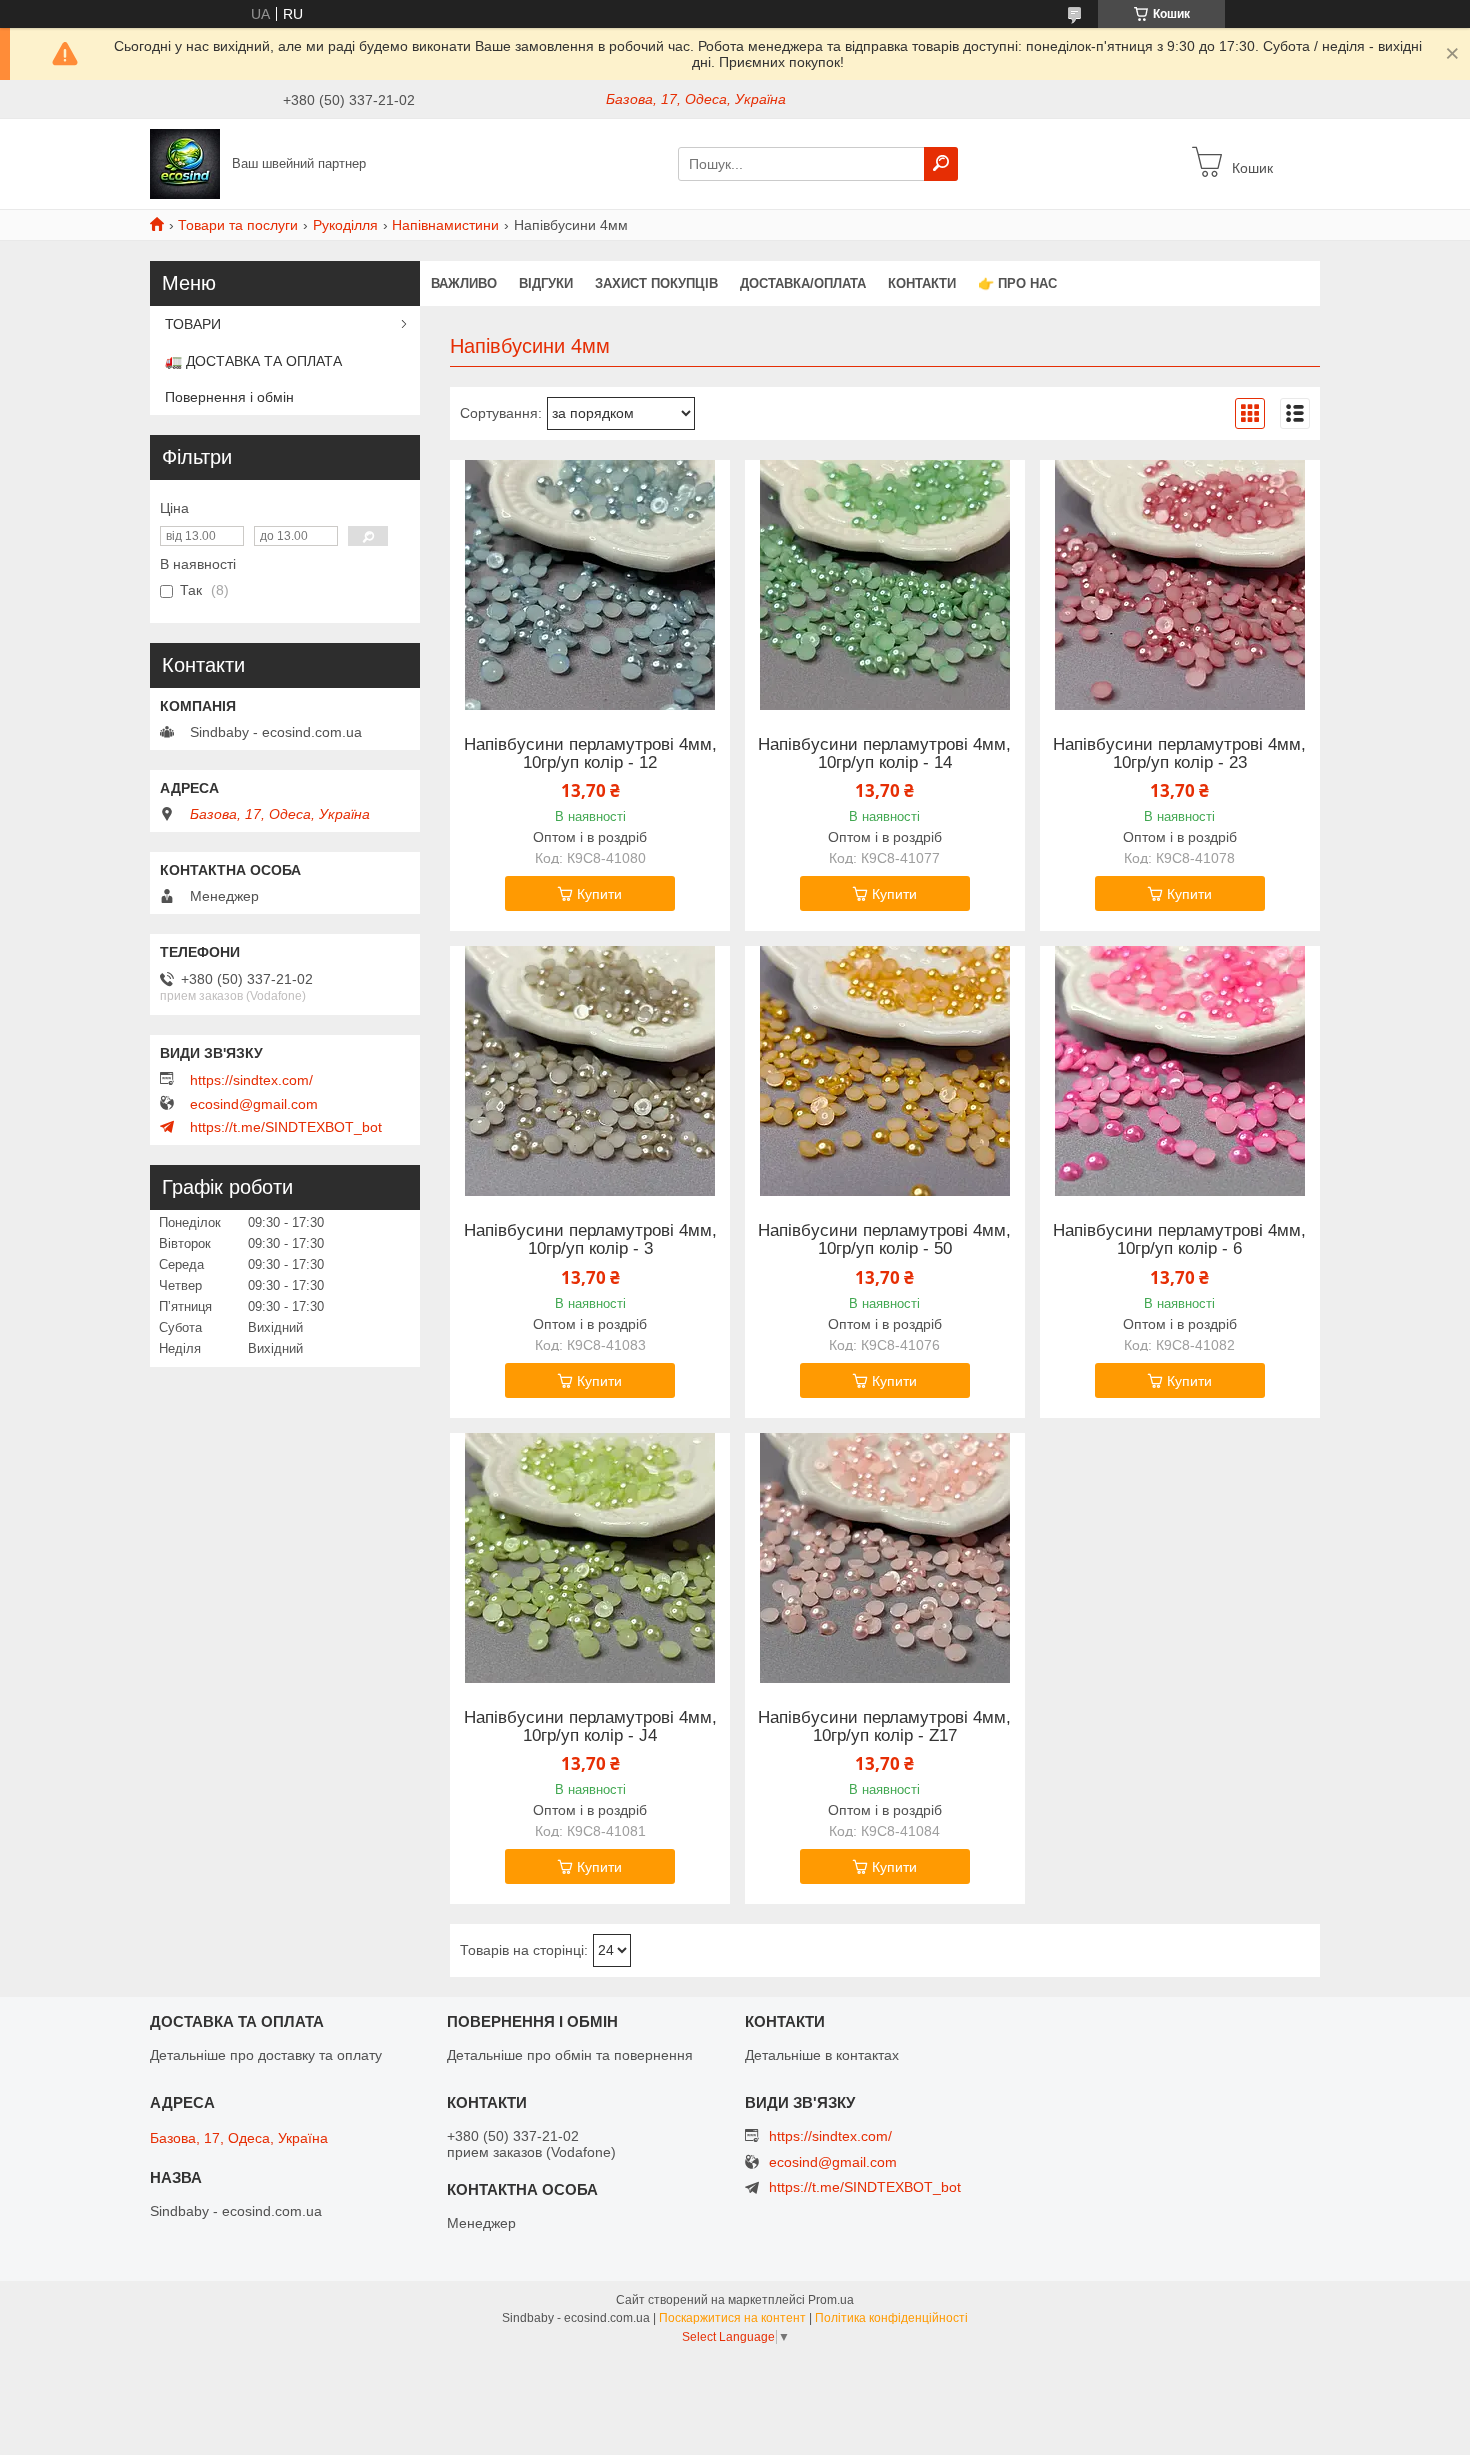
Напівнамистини (445, 225)
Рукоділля (345, 225)
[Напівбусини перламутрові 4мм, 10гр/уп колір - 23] (1180, 585)
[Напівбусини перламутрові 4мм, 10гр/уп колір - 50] (885, 1071)
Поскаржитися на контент (732, 2318)
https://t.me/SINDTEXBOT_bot (286, 1127)
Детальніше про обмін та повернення (570, 2055)
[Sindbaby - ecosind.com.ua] (185, 163)
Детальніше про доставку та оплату (266, 2055)
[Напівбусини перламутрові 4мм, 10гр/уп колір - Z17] (885, 1558)
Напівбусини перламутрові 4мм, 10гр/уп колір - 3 (590, 1240)
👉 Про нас (1017, 283)
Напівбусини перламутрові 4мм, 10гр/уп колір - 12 (590, 754)
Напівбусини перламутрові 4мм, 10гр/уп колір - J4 (590, 1727)
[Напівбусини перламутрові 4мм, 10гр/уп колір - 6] (1180, 1071)
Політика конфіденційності (891, 2318)
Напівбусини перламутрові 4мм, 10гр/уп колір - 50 (884, 1240)
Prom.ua (831, 2300)
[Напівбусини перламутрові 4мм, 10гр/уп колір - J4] (590, 1558)
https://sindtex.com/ (251, 1080)
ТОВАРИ (193, 324)
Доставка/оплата (803, 283)
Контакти (922, 283)
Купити (599, 894)
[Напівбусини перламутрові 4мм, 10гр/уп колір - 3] (590, 1071)
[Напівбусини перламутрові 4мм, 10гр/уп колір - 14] (885, 585)
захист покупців (656, 283)
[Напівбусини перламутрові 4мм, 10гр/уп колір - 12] (590, 585)
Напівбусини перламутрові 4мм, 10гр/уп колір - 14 (884, 754)
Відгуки (546, 283)
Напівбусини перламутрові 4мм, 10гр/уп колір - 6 (1179, 1240)
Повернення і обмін (229, 397)
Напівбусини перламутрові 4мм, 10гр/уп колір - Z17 (884, 1727)
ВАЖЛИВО (464, 283)
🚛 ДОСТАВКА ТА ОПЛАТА (253, 361)
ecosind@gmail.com (254, 1104)
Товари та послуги (238, 225)
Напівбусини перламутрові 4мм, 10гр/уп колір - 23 (1179, 754)
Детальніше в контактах (822, 2055)
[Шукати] (941, 164)
